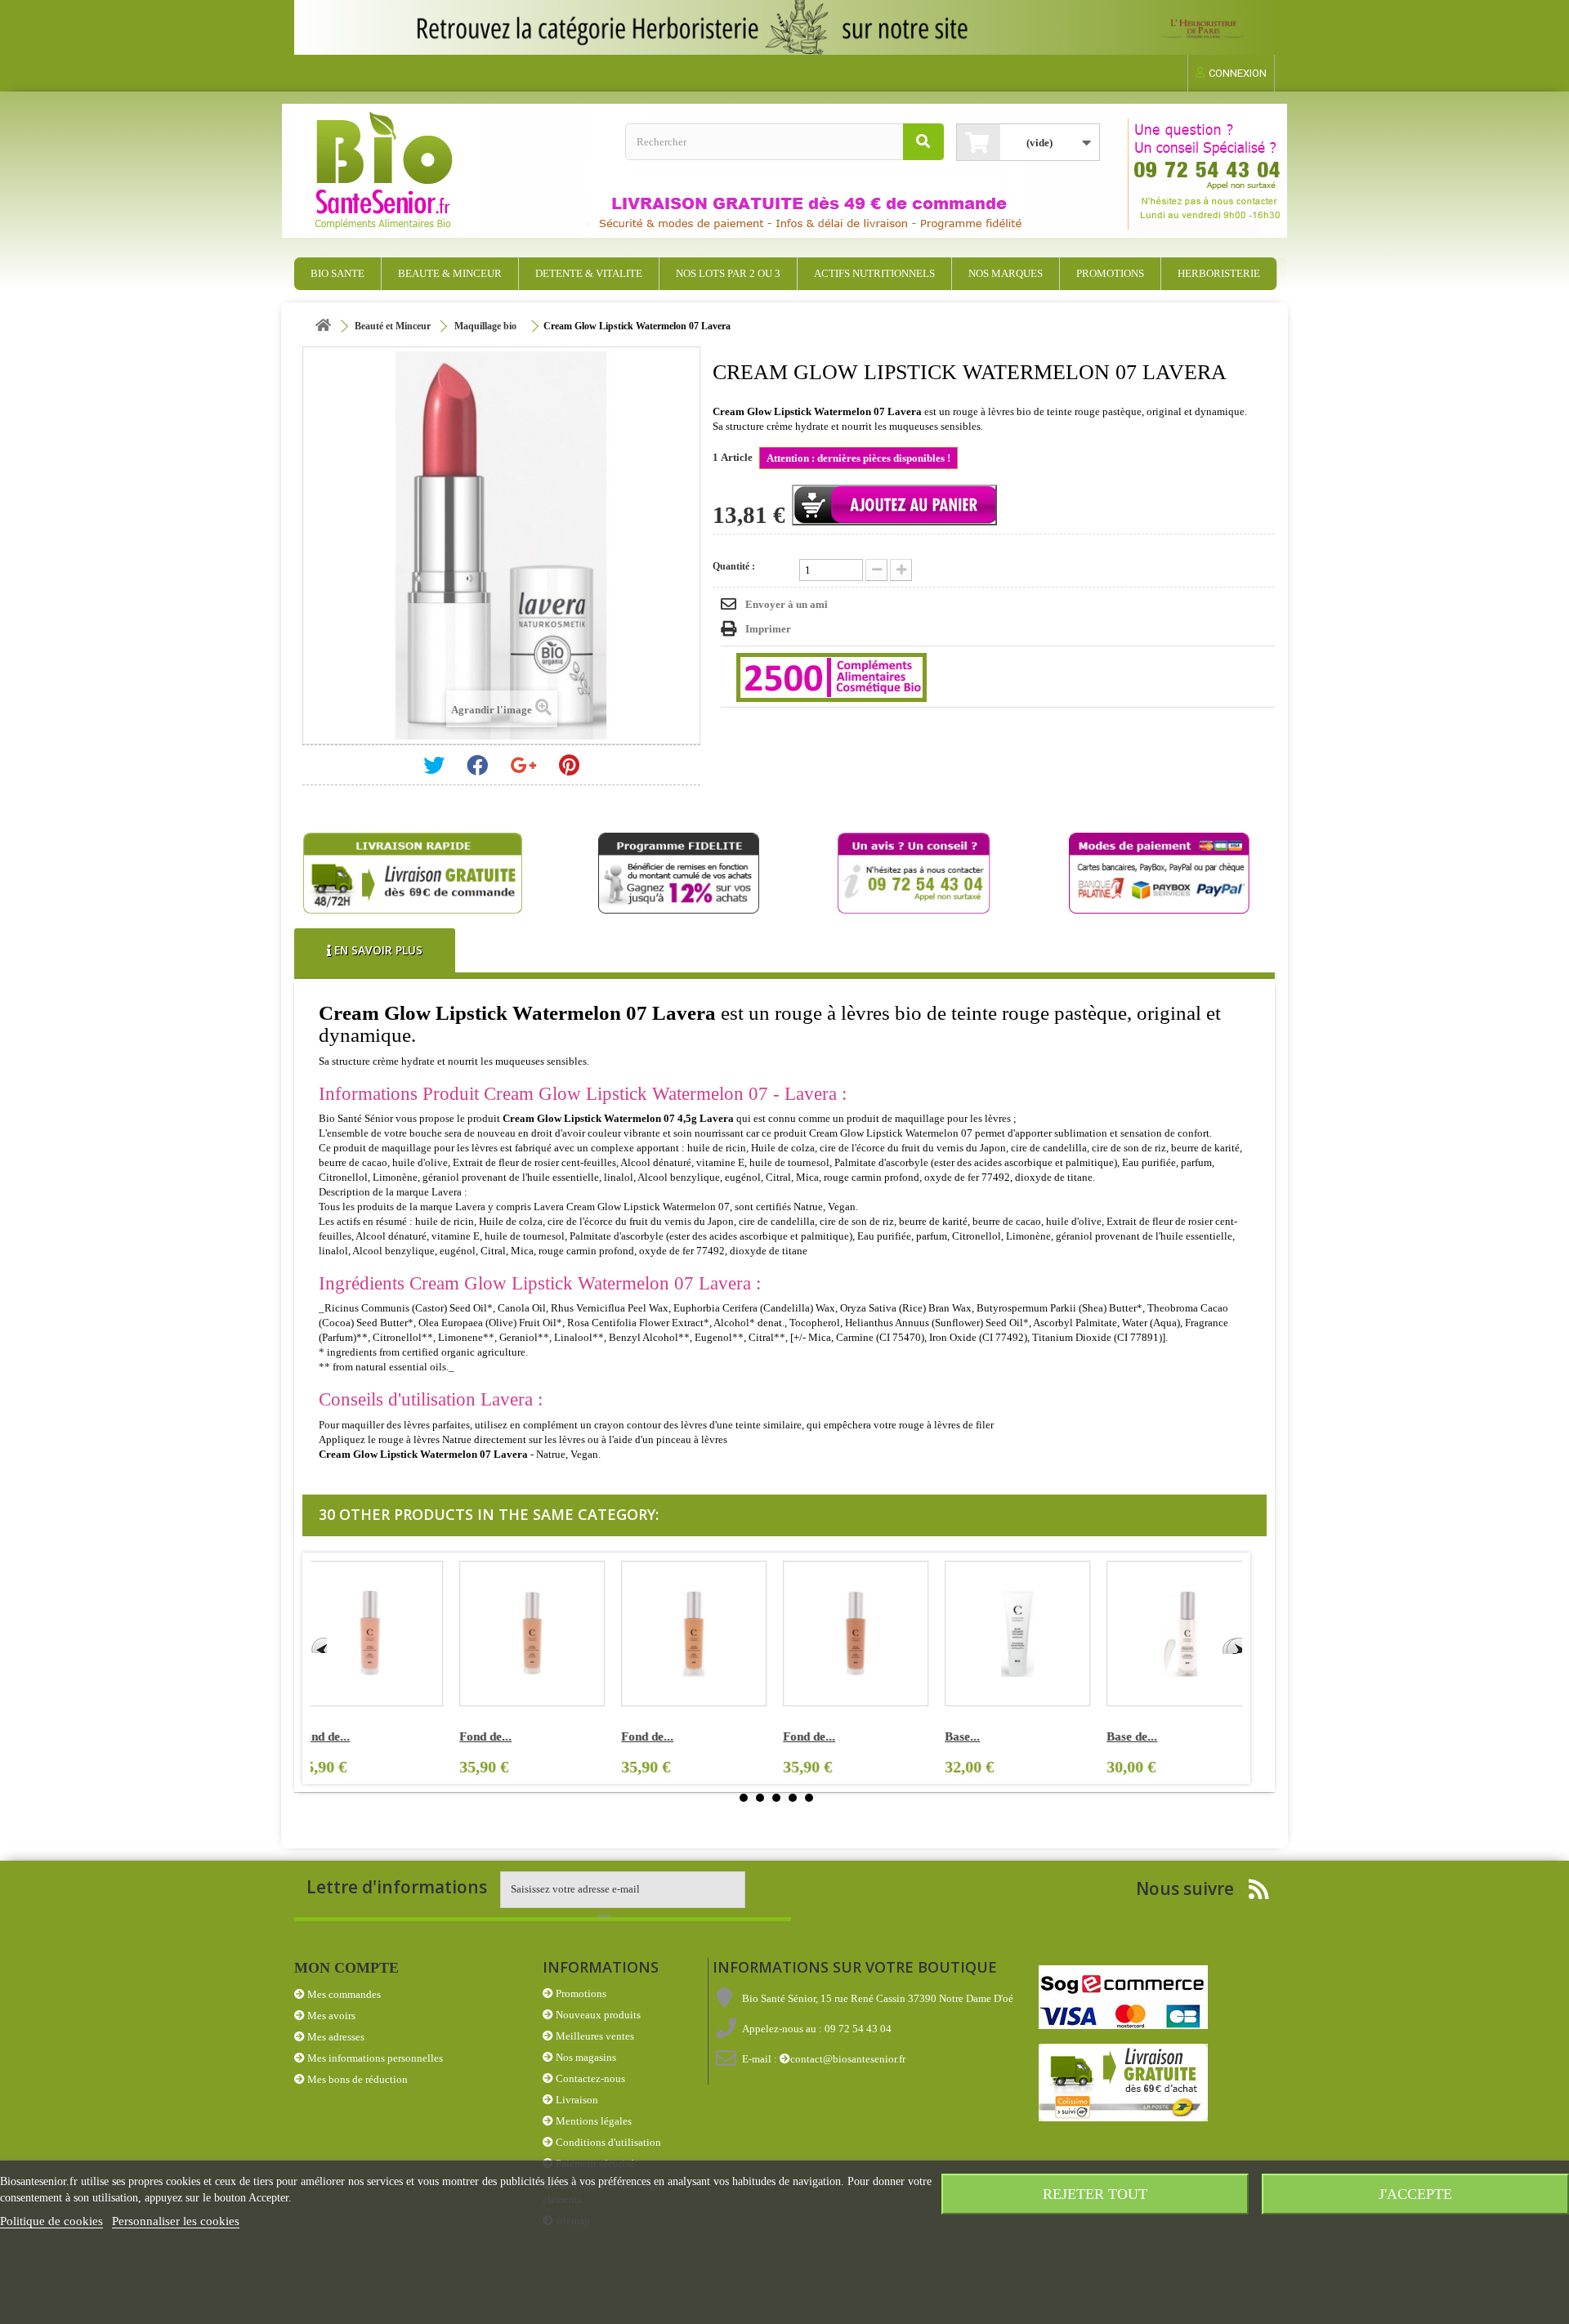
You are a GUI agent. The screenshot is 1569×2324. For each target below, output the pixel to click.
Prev (319, 1645)
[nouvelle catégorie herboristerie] (784, 27)
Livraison (576, 2100)
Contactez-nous (589, 2078)
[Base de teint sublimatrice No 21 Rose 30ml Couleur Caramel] (869, 1634)
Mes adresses (335, 2037)
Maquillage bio (485, 326)
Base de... (659, 1736)
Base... (490, 1736)
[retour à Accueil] (323, 326)
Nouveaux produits (597, 2015)
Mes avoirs (330, 2016)
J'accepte (1415, 2194)
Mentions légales (592, 2121)
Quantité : (734, 566)
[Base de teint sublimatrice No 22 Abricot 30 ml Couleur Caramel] (1030, 1634)
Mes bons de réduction (356, 2079)
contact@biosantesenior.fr (848, 2059)
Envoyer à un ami (787, 604)
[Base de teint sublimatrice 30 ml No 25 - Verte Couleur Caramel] (1192, 1634)
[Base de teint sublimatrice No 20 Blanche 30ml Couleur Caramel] (707, 1634)
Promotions (580, 1993)
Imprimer (768, 629)
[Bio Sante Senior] (454, 171)
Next (1234, 1645)
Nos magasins (585, 2057)
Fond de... (337, 1736)
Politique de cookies (51, 2221)
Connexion (1238, 73)
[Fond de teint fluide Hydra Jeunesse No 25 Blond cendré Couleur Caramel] (383, 1634)
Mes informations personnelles (374, 2058)
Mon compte (346, 1968)
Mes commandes (343, 1994)
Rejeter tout (1095, 2194)
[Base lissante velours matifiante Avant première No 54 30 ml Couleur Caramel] (545, 1634)
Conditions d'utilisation (607, 2142)
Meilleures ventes (594, 2036)
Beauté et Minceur (393, 326)
